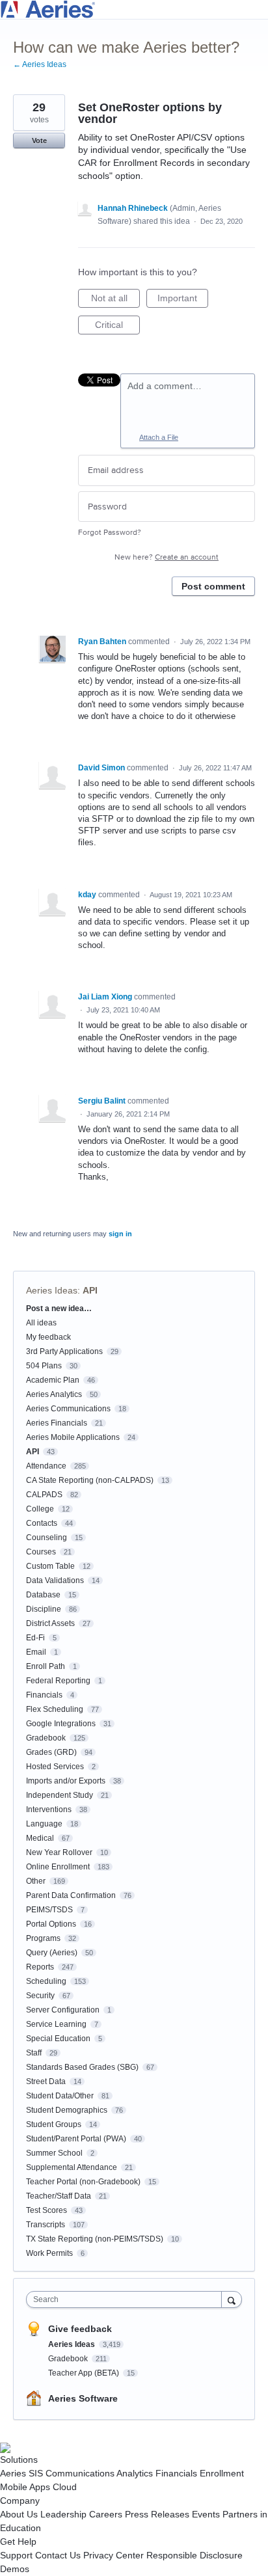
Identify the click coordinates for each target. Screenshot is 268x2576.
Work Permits (49, 2253)
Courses (41, 1552)
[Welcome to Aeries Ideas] (134, 9)
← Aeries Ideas (40, 64)
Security (40, 1996)
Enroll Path (46, 1666)
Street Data (46, 2081)
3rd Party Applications (64, 1351)
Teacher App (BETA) (85, 2373)
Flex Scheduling (55, 1709)
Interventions (49, 1810)
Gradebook (46, 1738)
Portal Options (51, 1924)
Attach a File (159, 437)
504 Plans (44, 1366)
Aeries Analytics (54, 1394)
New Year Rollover (59, 1852)
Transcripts (46, 2225)
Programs (43, 1938)
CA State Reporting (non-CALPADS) (90, 1480)
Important (183, 300)
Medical (40, 1838)
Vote (39, 141)
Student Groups (54, 2124)
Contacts (42, 1523)
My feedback (48, 1337)
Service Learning (56, 2024)
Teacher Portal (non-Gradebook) (83, 2182)
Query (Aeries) (52, 1953)
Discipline (44, 1609)
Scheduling (46, 1981)
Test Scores (47, 2210)
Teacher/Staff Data (59, 2196)
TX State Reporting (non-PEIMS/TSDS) (95, 2239)
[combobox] (127, 2299)
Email (36, 1652)
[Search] (232, 2299)
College (40, 1509)
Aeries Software (83, 2398)
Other (36, 1881)
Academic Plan (53, 1380)
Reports (40, 1967)
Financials (44, 1695)
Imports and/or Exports (66, 1781)
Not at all (115, 300)
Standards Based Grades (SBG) (82, 2067)
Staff (34, 2053)
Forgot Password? (110, 533)
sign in (120, 1234)
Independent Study (60, 1795)
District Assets (50, 1623)
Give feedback (80, 2329)
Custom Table (50, 1566)
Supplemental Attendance (72, 2167)
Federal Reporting (58, 1681)
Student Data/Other (60, 2096)
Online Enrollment (58, 1867)
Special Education (58, 2039)
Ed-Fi (35, 1638)
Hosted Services (55, 1767)
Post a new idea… (59, 1308)
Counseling (47, 1538)
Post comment (213, 586)
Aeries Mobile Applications (73, 1437)
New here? (167, 557)
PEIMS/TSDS (49, 1910)
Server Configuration (63, 2010)
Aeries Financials (57, 1423)
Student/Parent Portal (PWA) (76, 2139)
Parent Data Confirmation (71, 1895)
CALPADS (44, 1495)
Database (43, 1595)
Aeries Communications (68, 1409)
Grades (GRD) (51, 1752)
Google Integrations (61, 1724)
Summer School (54, 2153)
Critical (117, 327)
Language (44, 1824)
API (90, 1290)
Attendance (46, 1466)
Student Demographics (67, 2110)
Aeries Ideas (52, 1290)
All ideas (41, 1323)
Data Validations (55, 1580)
